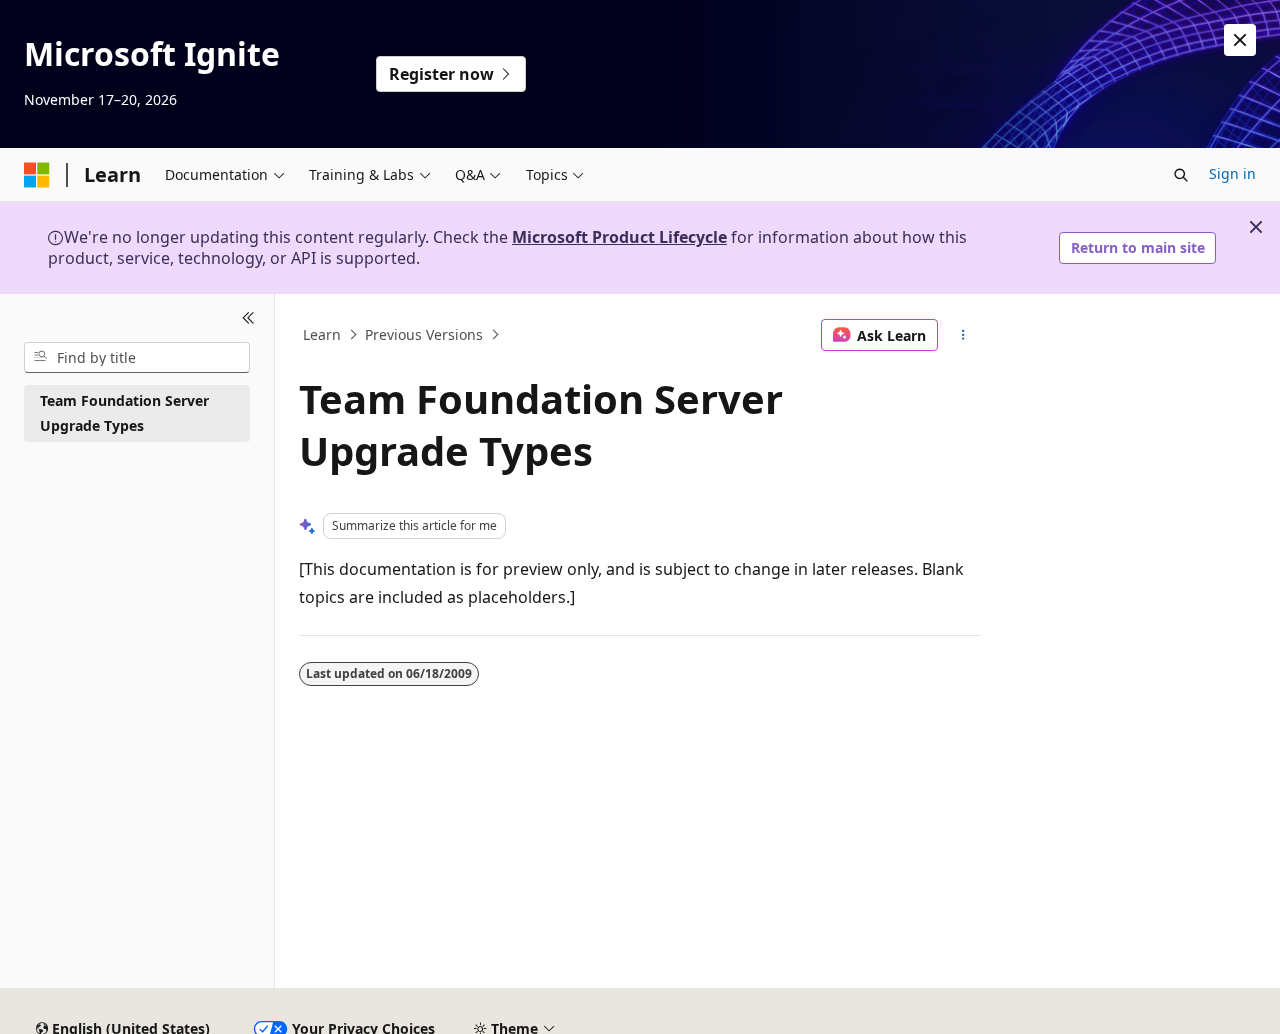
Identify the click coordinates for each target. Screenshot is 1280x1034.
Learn (322, 334)
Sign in (1232, 173)
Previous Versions (424, 334)
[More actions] (963, 335)
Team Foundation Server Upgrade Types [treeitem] (124, 413)
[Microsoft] (37, 175)
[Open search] (1181, 175)
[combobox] (137, 357)
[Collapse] (248, 318)
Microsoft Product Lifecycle (619, 237)
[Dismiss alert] (1240, 40)
